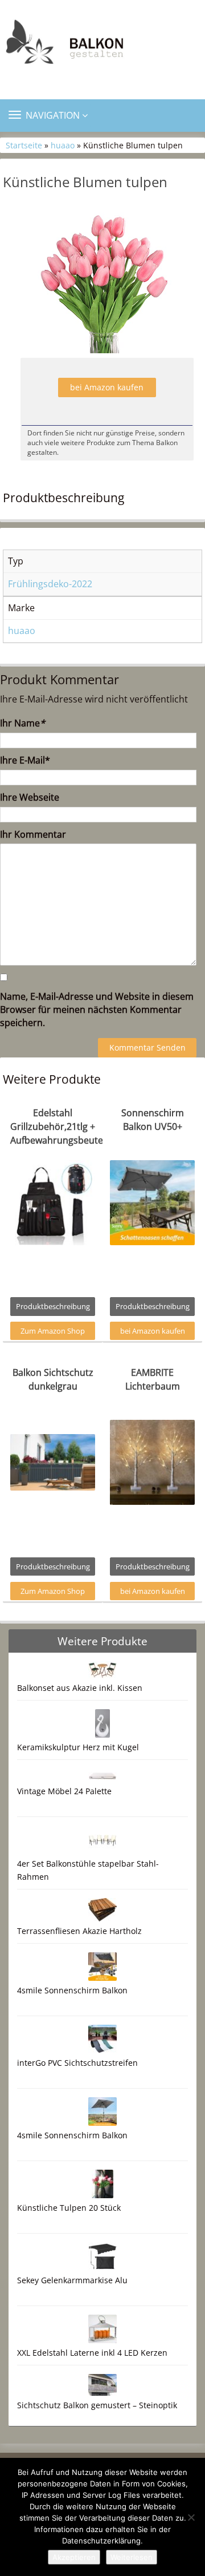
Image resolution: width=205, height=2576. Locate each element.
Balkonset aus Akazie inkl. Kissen (80, 1688)
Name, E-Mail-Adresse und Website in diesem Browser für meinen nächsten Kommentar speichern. (97, 1010)
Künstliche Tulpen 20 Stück (69, 2208)
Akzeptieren (74, 2557)
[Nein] (191, 2517)
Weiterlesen (132, 2557)
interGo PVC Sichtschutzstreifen (77, 2063)
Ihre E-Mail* (25, 760)
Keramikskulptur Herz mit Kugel (78, 1747)
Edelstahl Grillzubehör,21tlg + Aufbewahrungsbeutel (58, 1127)
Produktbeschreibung (53, 1306)
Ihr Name (22, 723)
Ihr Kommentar (33, 834)
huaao (63, 145)
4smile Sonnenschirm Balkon (72, 1990)
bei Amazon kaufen (107, 387)
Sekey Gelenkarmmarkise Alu (72, 2280)
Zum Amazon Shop (53, 1331)
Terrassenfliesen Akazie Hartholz (79, 1931)
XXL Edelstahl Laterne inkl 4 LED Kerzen (92, 2353)
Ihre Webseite (30, 797)
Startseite (24, 145)
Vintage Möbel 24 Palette (64, 1791)
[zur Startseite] (102, 45)
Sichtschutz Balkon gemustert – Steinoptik (97, 2405)
